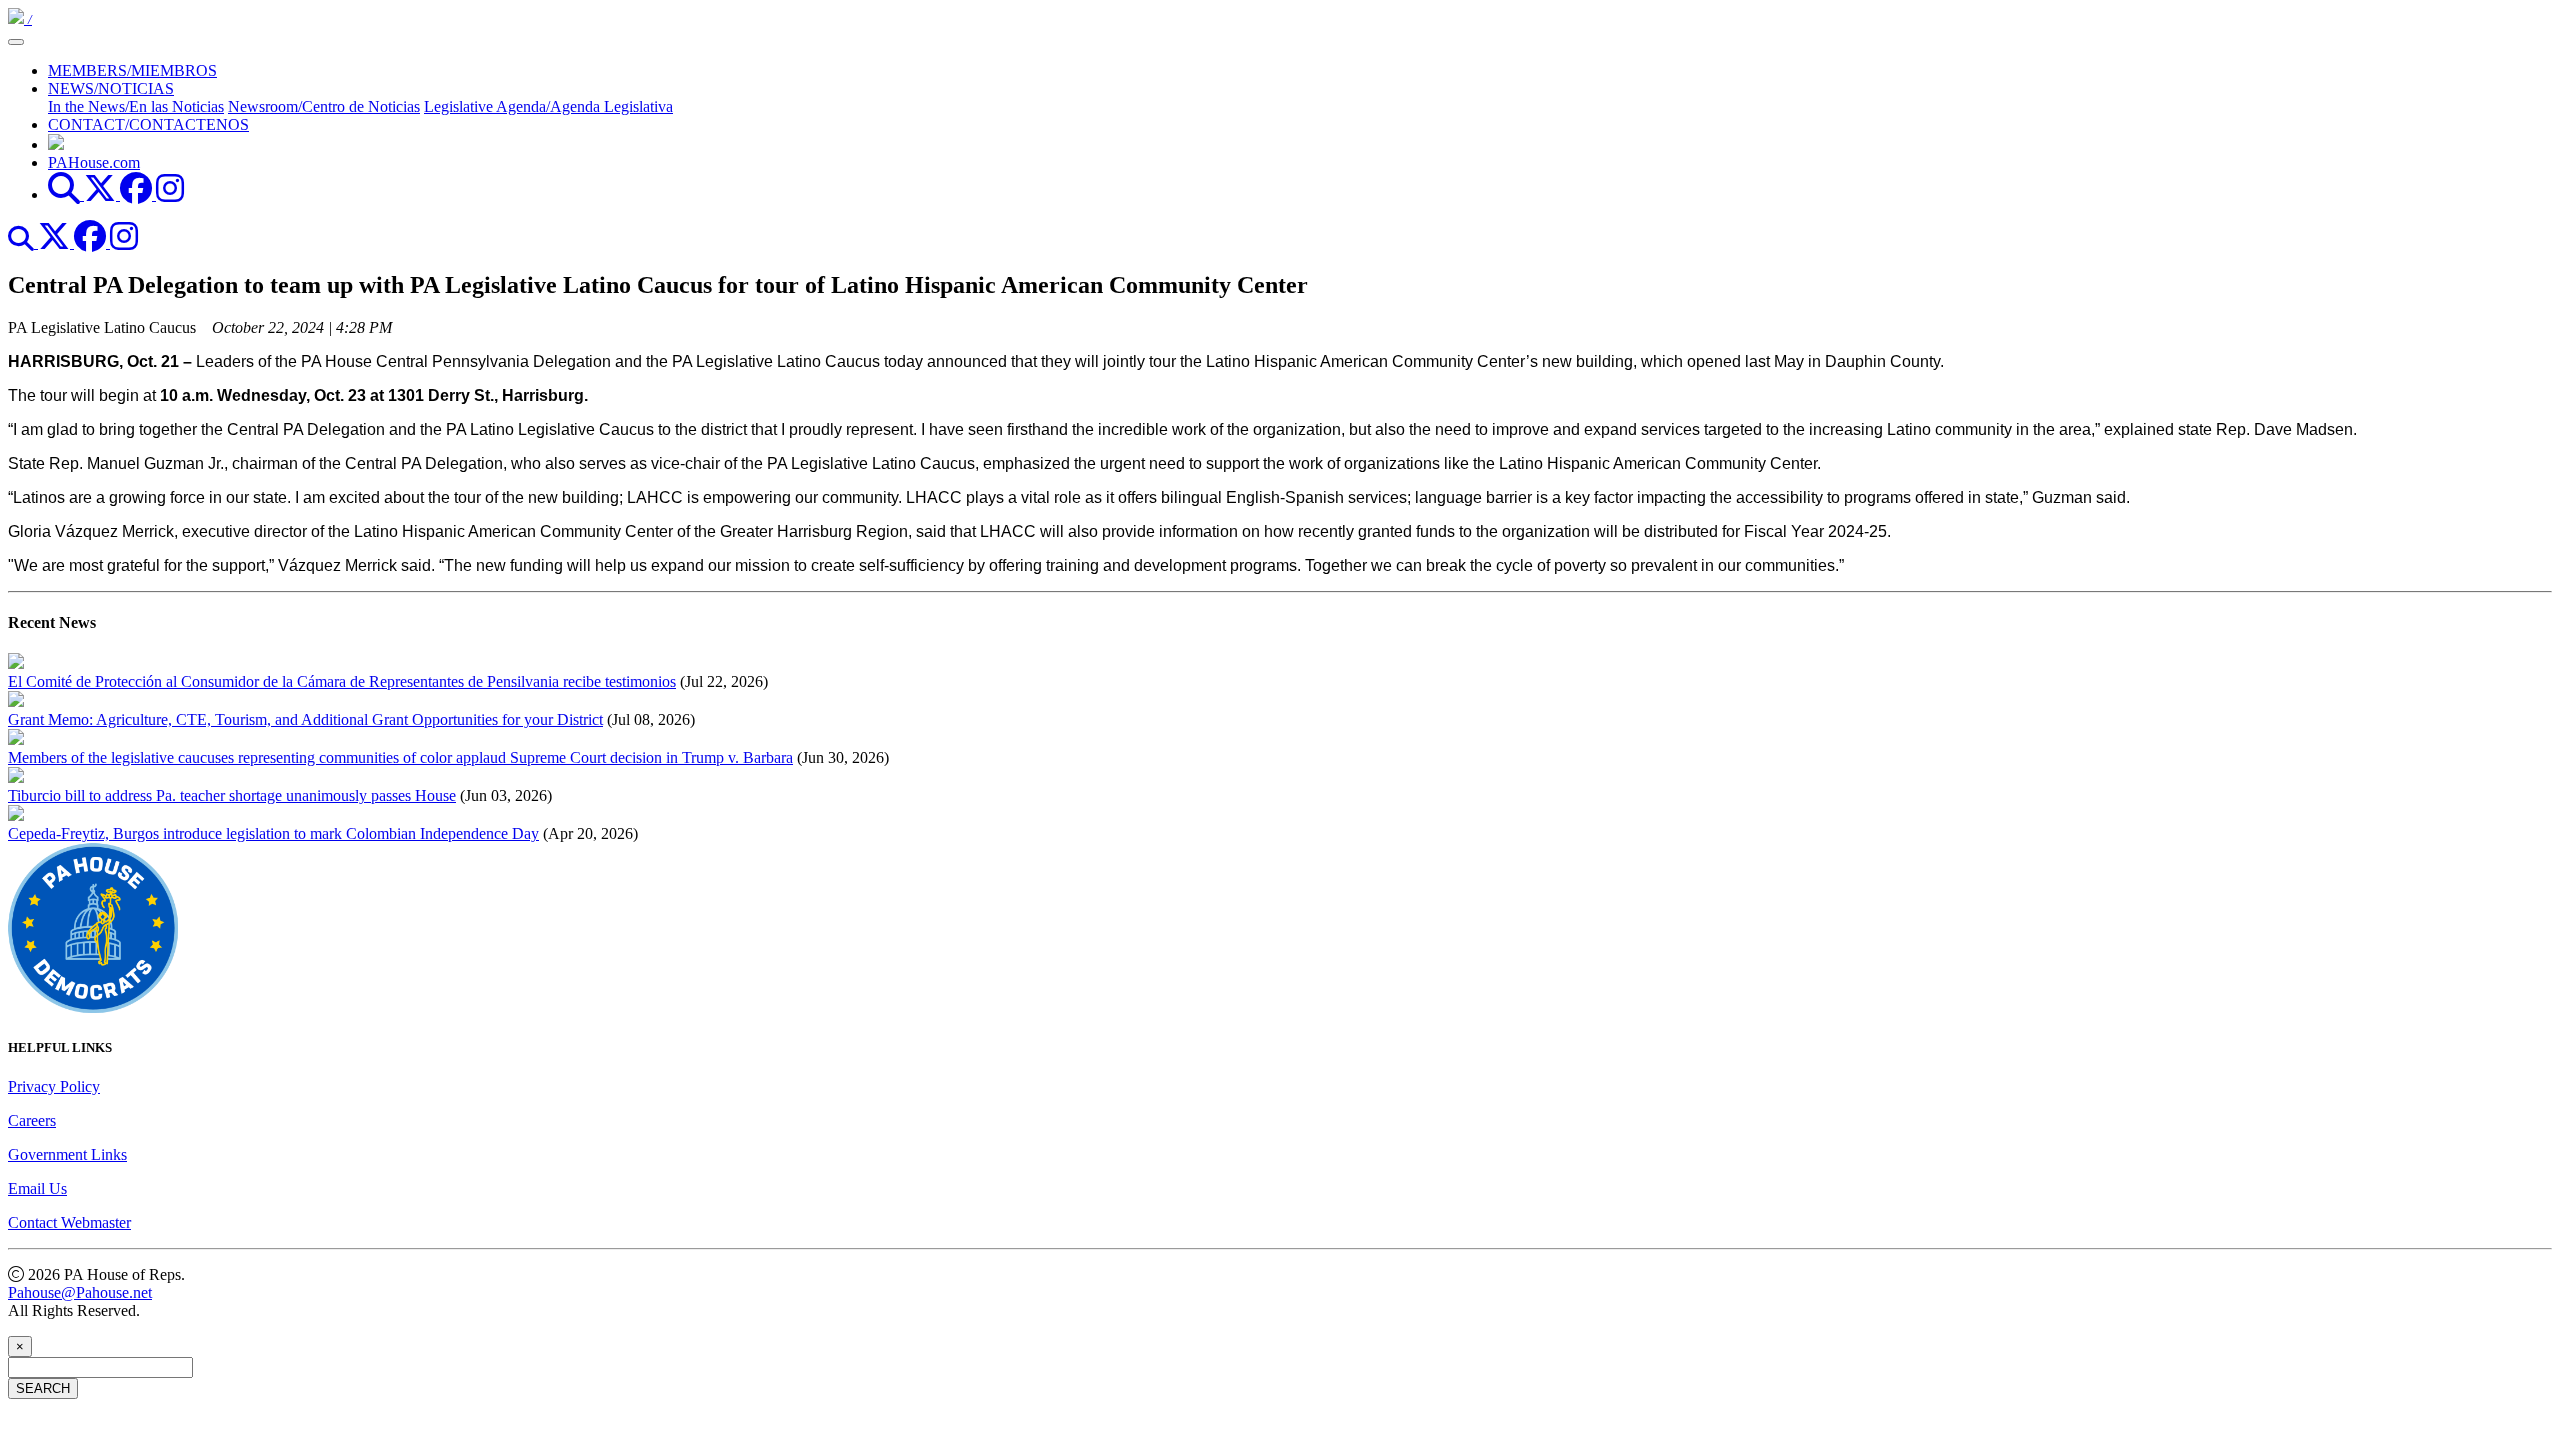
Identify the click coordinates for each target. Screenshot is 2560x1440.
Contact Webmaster (69, 1222)
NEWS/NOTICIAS (111, 88)
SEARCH (43, 1388)
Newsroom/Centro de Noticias (324, 106)
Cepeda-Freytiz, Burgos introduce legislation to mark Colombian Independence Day (273, 833)
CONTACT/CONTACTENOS (148, 124)
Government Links (67, 1154)
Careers (32, 1120)
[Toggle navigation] (16, 42)
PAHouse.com (94, 162)
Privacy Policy (54, 1086)
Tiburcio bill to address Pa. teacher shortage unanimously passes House (232, 795)
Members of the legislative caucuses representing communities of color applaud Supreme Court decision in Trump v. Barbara (400, 757)
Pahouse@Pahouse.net (80, 1292)
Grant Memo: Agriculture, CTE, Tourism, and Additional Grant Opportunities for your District (305, 719)
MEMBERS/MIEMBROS (132, 70)
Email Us (37, 1188)
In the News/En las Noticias (136, 106)
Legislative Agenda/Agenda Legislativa (548, 106)
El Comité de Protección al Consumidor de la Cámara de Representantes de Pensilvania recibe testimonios (342, 681)
